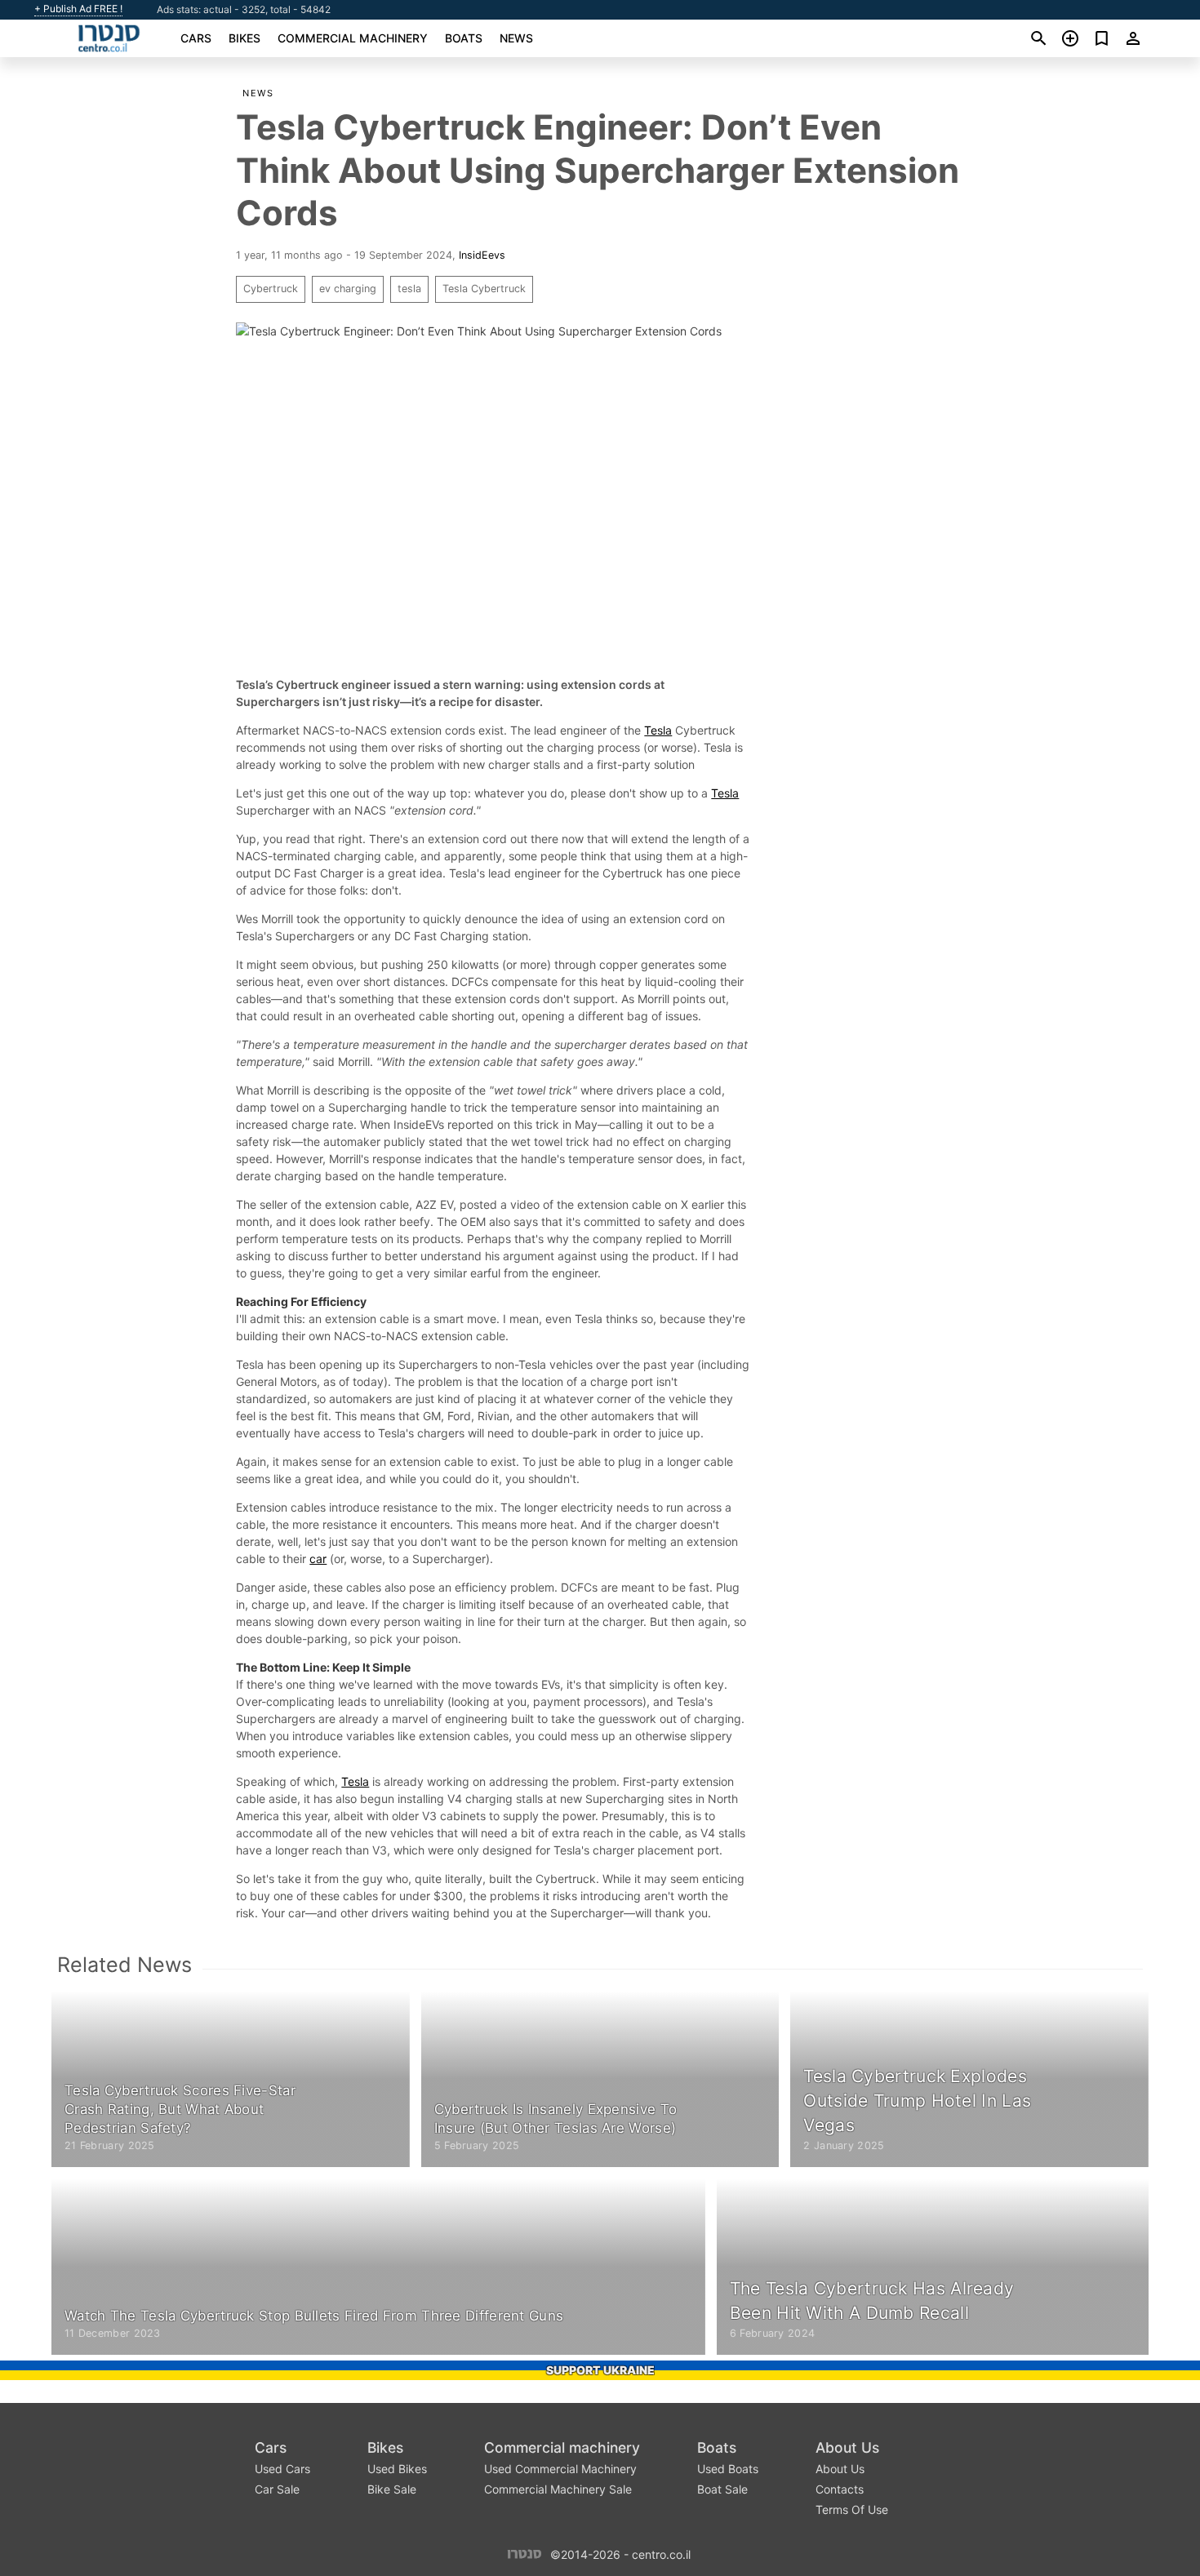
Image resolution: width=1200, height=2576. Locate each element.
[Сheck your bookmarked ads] (1102, 38)
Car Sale (277, 2489)
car (318, 1559)
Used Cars (282, 2469)
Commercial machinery (353, 38)
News (516, 38)
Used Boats (728, 2469)
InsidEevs (482, 255)
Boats (464, 38)
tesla (409, 289)
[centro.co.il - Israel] (524, 2553)
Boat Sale (722, 2489)
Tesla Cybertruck (484, 289)
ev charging (348, 289)
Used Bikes (397, 2469)
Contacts (840, 2489)
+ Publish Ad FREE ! (78, 9)
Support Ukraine (600, 2370)
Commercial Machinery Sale (558, 2489)
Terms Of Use (852, 2509)
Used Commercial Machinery (560, 2469)
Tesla (658, 730)
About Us (847, 2447)
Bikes (244, 38)
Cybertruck (271, 289)
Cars (196, 38)
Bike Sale (392, 2489)
